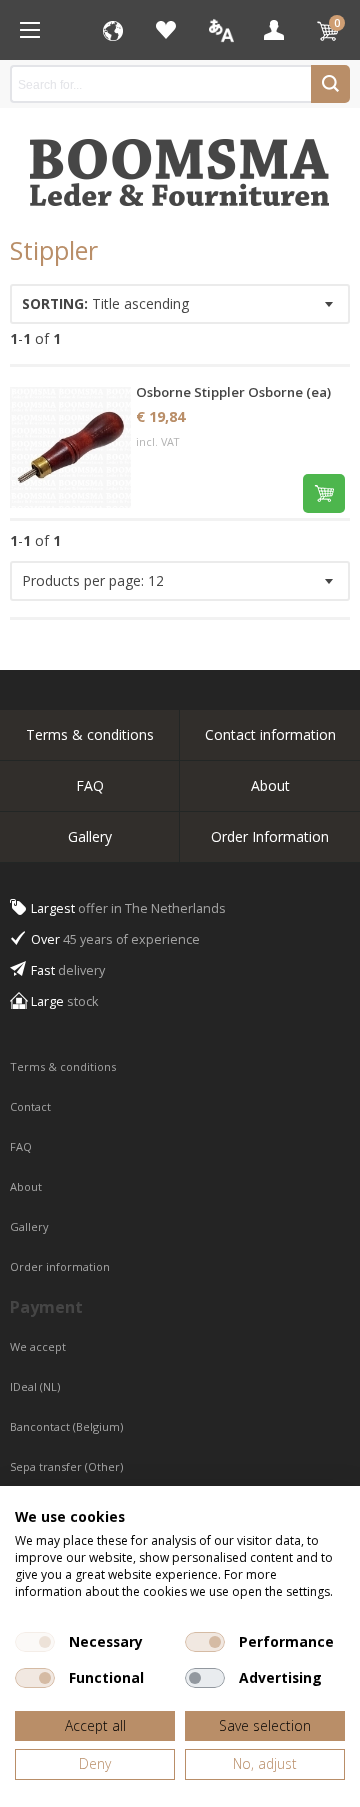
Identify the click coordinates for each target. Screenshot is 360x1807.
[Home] (30, 30)
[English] (220, 30)
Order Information (270, 836)
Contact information (270, 734)
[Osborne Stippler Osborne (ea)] (70, 447)
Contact (32, 1106)
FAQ (90, 785)
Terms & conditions (90, 734)
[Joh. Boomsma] (180, 163)
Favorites (166, 30)
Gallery (90, 836)
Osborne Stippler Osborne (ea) (233, 392)
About (270, 785)
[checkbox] (35, 1642)
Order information (60, 1266)
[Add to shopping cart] (324, 493)
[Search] (330, 84)
